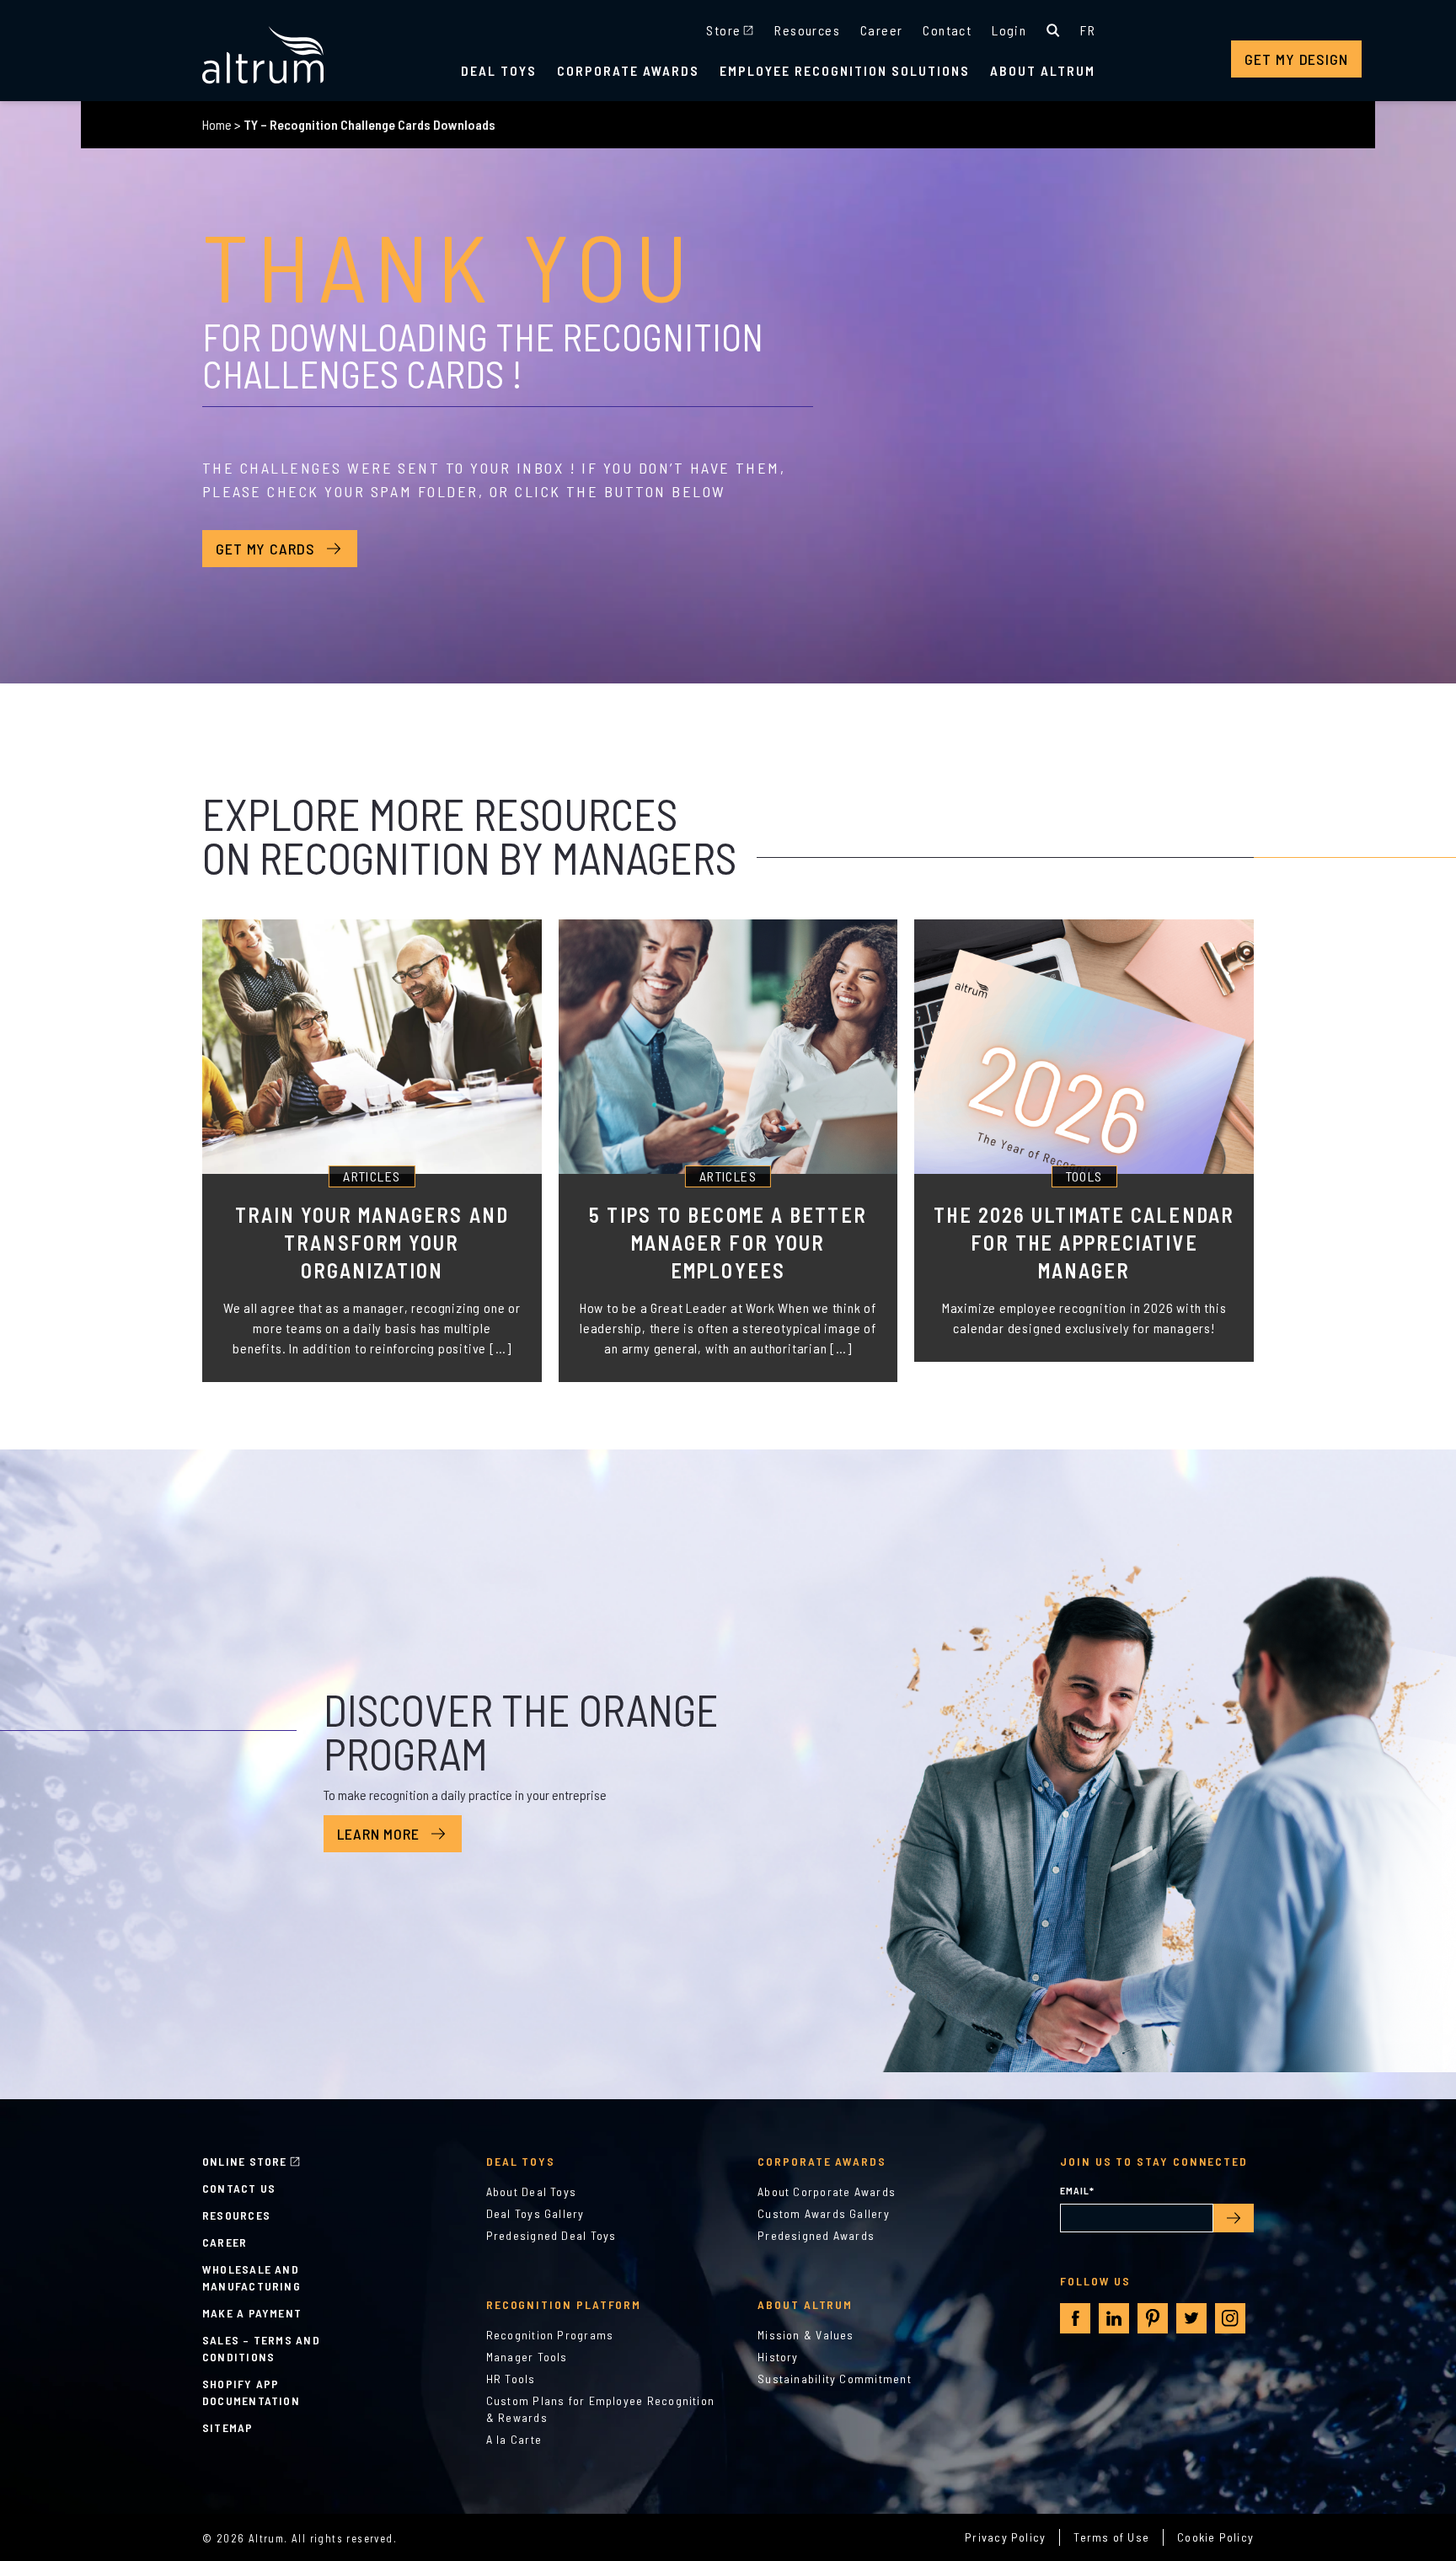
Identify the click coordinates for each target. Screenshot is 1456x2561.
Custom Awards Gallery (824, 2213)
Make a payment (252, 2313)
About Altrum (1043, 70)
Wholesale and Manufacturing (252, 2277)
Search (1053, 30)
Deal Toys (499, 70)
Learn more (378, 1834)
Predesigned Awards (816, 2235)
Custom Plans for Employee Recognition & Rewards (600, 2409)
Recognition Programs (550, 2335)
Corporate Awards (628, 70)
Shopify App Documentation (251, 2392)
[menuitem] (1088, 30)
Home (217, 124)
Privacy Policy (1005, 2537)
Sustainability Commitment (835, 2379)
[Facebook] (1076, 2319)
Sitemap (228, 2427)
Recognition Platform (564, 2304)
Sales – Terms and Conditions (261, 2348)
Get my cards (265, 549)
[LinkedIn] (1114, 2318)
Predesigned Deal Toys (551, 2235)
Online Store (245, 2161)
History (778, 2357)
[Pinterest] (1153, 2318)
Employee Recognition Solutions (845, 70)
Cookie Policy (1215, 2537)
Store (723, 30)
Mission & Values (806, 2335)
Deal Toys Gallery (535, 2213)
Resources (807, 30)
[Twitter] (1191, 2318)
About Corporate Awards (827, 2191)
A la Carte (514, 2439)
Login (1009, 30)
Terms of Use (1111, 2537)
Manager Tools (527, 2357)
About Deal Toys (531, 2191)
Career (881, 30)
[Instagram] (1230, 2318)
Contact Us (239, 2188)
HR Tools (511, 2379)
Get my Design (1296, 59)
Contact (947, 30)
